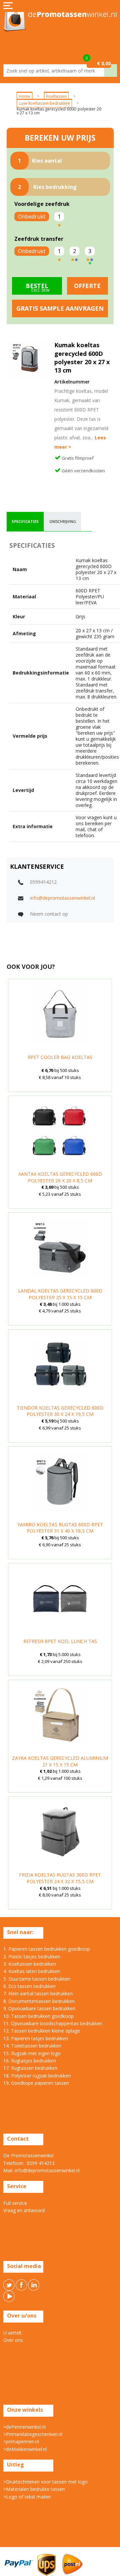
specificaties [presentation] (25, 521)
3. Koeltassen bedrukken (30, 1964)
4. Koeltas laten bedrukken (32, 1971)
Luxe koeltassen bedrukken (44, 103)
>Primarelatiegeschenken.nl (33, 2434)
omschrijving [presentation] (63, 521)
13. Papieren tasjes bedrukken (36, 2038)
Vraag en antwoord (24, 2210)
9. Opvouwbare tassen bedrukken (39, 2008)
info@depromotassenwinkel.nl (62, 898)
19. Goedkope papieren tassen (36, 2083)
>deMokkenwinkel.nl (25, 2449)
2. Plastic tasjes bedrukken (32, 1957)
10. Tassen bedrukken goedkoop (38, 2016)
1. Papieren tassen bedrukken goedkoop (47, 1949)
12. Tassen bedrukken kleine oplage (42, 2031)
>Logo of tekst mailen (27, 2497)
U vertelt (12, 2333)
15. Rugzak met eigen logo (32, 2053)
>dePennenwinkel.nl (24, 2427)
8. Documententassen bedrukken (39, 2001)
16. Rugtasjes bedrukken (30, 2061)
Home (24, 96)
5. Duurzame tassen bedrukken (37, 1979)
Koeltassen (56, 96)
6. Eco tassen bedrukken (29, 1986)
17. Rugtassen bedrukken (30, 2068)
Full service (15, 2203)
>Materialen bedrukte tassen (34, 2489)
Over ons (13, 2340)
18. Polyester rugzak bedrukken (37, 2076)
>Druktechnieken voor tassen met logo (45, 2482)
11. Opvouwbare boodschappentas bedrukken (53, 2023)
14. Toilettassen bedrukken (32, 2046)
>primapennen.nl (21, 2441)
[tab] (25, 522)
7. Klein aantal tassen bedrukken (38, 1993)
